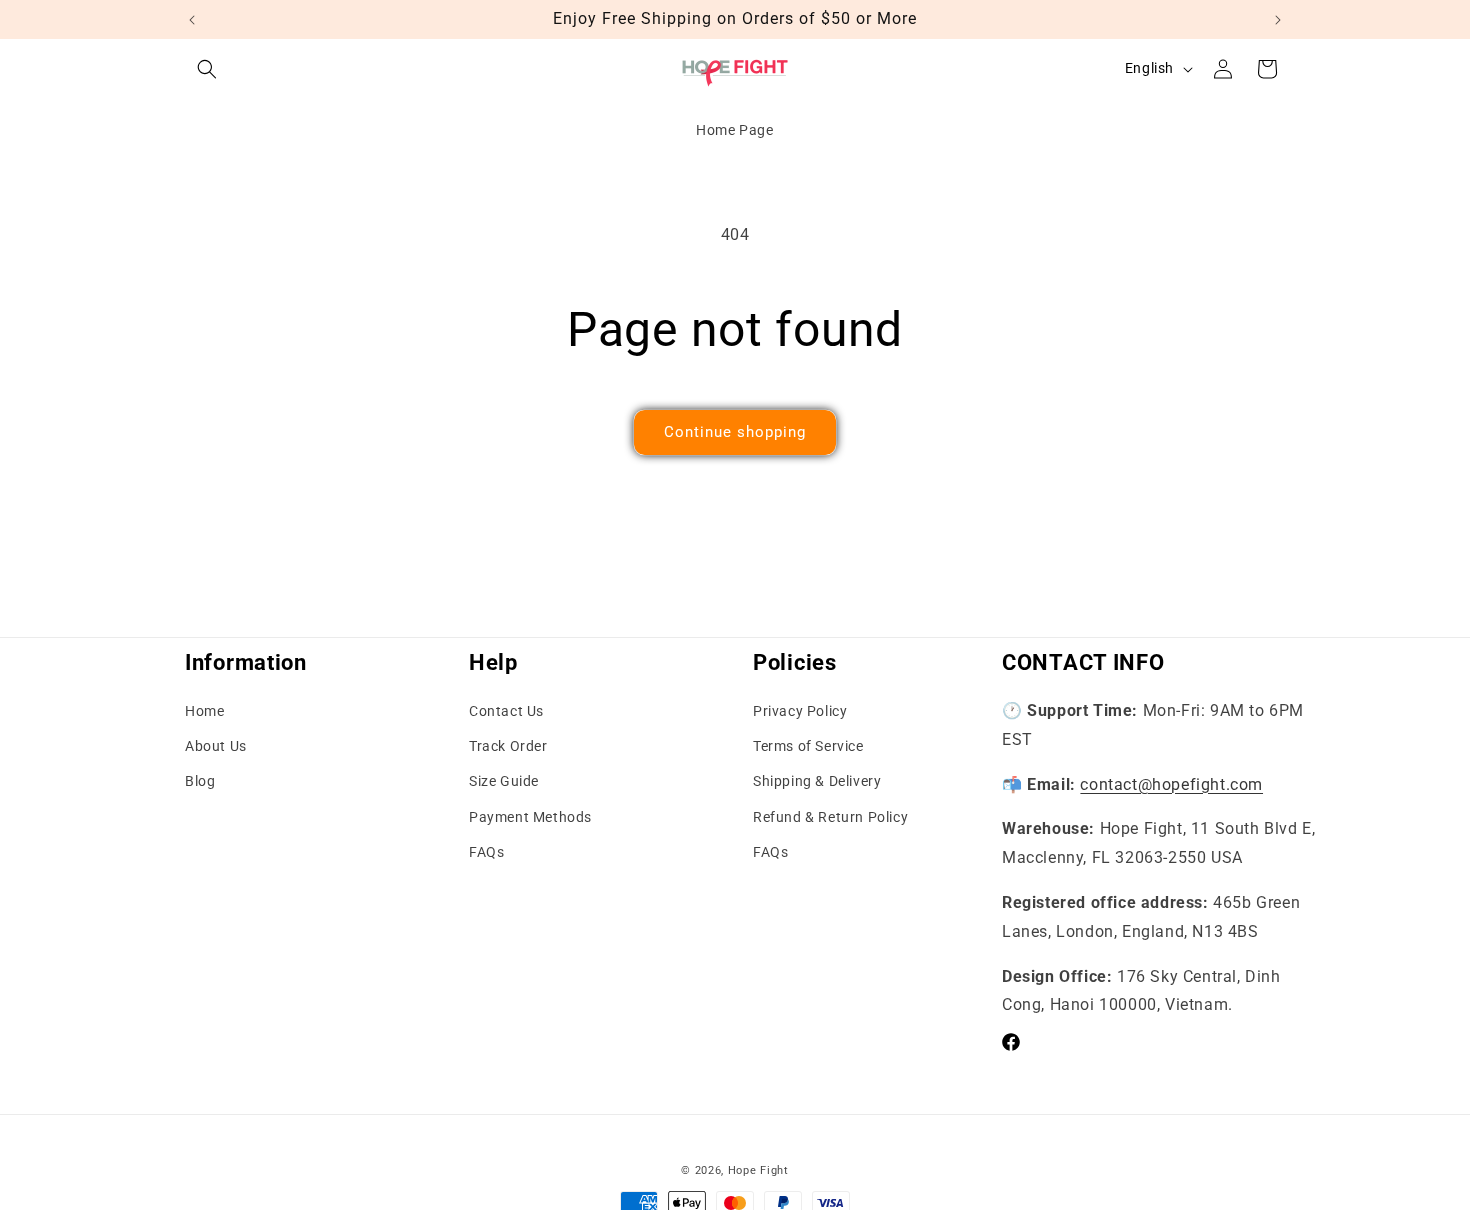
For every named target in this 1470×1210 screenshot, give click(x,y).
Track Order (508, 746)
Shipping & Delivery (817, 782)
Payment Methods (530, 817)
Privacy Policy (800, 711)
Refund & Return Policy (830, 817)
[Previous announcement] (192, 20)
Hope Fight (758, 1170)
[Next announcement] (1278, 20)
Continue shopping (735, 432)
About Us (216, 746)
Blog (200, 782)
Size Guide (504, 782)
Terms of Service (808, 746)
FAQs (486, 852)
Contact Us (506, 711)
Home (204, 711)
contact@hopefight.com (1171, 784)
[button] (207, 69)
